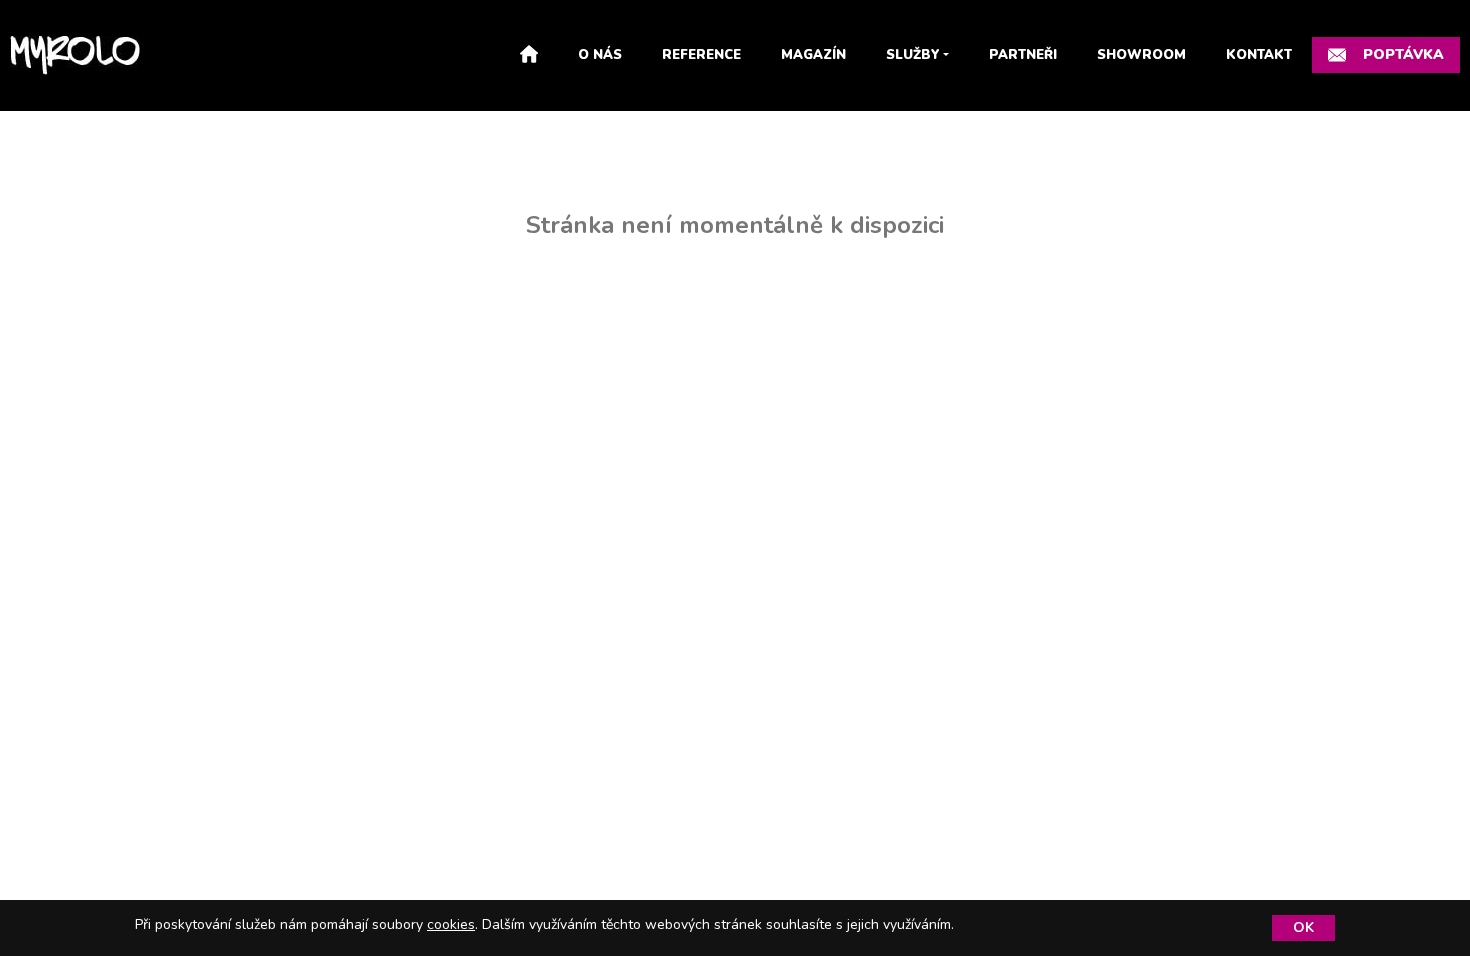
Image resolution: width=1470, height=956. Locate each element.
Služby (913, 55)
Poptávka (1403, 54)
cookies (451, 924)
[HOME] (529, 56)
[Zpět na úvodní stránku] (75, 55)
